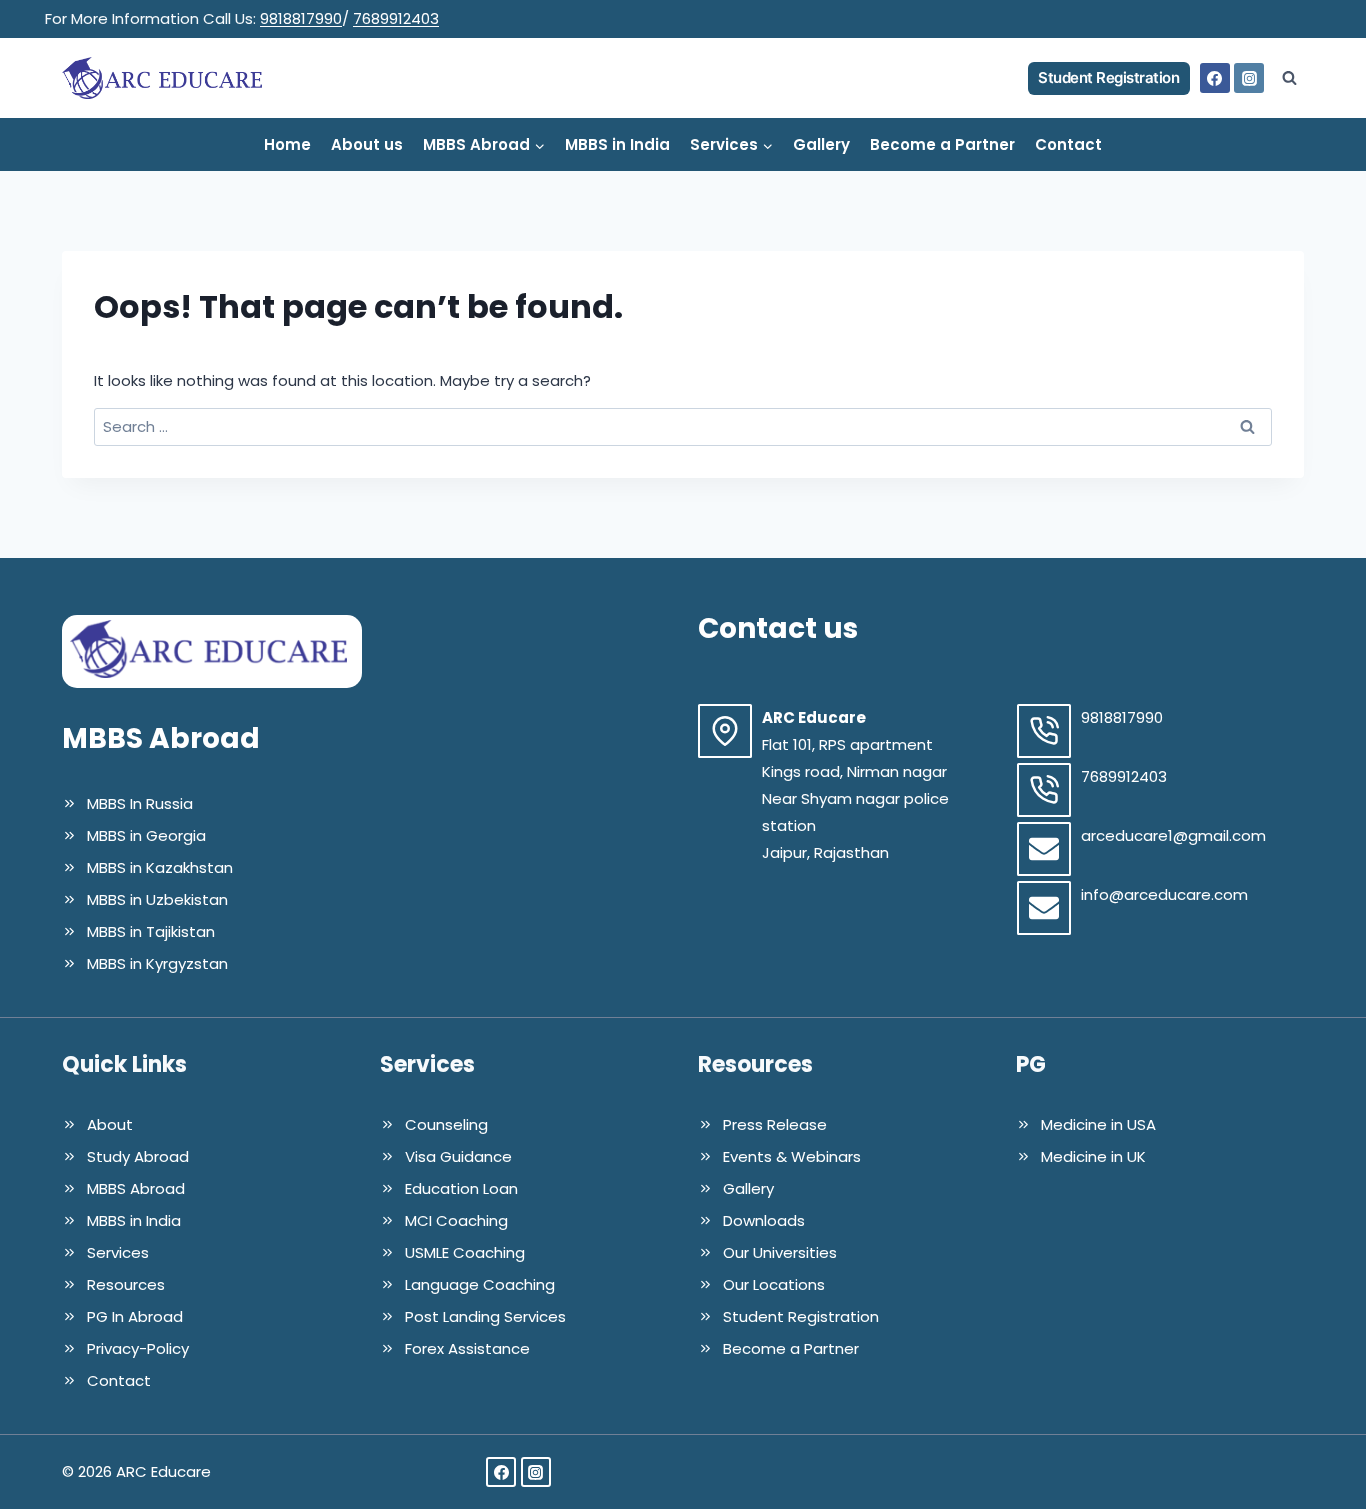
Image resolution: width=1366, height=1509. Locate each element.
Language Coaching (480, 1284)
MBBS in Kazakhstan (160, 867)
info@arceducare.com (1164, 894)
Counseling (446, 1124)
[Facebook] (1215, 78)
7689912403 (396, 18)
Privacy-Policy (138, 1348)
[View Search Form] (1289, 78)
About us (367, 144)
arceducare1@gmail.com (1173, 835)
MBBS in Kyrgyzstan (157, 963)
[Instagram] (1249, 78)
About (110, 1124)
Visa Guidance (458, 1156)
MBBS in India (617, 144)
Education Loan (461, 1188)
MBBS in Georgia (146, 835)
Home (287, 144)
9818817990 (301, 18)
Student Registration (1108, 77)
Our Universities (780, 1252)
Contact (1068, 144)
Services (118, 1252)
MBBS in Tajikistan (151, 931)
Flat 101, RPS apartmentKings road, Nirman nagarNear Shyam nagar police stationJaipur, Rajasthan (855, 798)
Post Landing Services (485, 1316)
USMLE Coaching (465, 1252)
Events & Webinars (792, 1156)
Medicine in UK (1093, 1156)
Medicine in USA (1098, 1124)
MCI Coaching (456, 1220)
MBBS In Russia (140, 803)
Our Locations (774, 1284)
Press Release (775, 1124)
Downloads (764, 1220)
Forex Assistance (467, 1348)
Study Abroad (138, 1156)
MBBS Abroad (136, 1188)
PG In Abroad (135, 1316)
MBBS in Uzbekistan (157, 899)
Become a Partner (942, 144)
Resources (126, 1284)
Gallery (821, 144)
